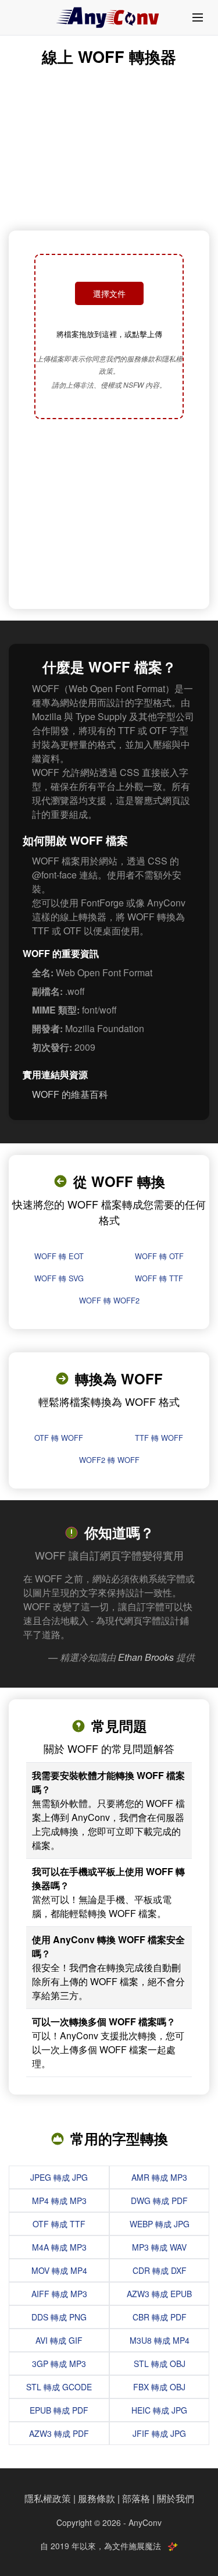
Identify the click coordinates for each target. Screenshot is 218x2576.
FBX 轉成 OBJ (159, 2387)
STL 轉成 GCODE (59, 2387)
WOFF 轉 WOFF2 (109, 1300)
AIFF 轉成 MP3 (59, 2294)
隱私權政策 (48, 2498)
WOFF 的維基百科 (70, 1094)
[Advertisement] (109, 515)
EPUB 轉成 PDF (59, 2410)
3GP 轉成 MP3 (59, 2364)
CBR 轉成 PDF (160, 2317)
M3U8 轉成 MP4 (160, 2340)
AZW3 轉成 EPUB (159, 2294)
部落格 (136, 2498)
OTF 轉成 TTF (59, 2224)
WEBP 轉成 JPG (160, 2224)
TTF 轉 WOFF (159, 1438)
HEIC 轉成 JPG (159, 2410)
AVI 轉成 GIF (59, 2340)
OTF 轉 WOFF (59, 1438)
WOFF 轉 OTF (159, 1256)
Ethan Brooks (146, 1657)
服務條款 (97, 2498)
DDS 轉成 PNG (59, 2317)
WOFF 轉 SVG (59, 1278)
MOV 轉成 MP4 (59, 2270)
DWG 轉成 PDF (159, 2201)
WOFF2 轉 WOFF (109, 1460)
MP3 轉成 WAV (159, 2247)
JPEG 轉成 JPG (59, 2177)
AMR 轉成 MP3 (159, 2177)
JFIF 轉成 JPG (159, 2433)
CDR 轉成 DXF (160, 2270)
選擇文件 (109, 293)
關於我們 (176, 2498)
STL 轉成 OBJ (160, 2364)
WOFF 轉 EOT (59, 1256)
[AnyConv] (109, 17)
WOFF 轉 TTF (159, 1278)
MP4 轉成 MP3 (59, 2201)
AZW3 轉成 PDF (59, 2433)
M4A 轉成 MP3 (59, 2247)
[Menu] (198, 17)
